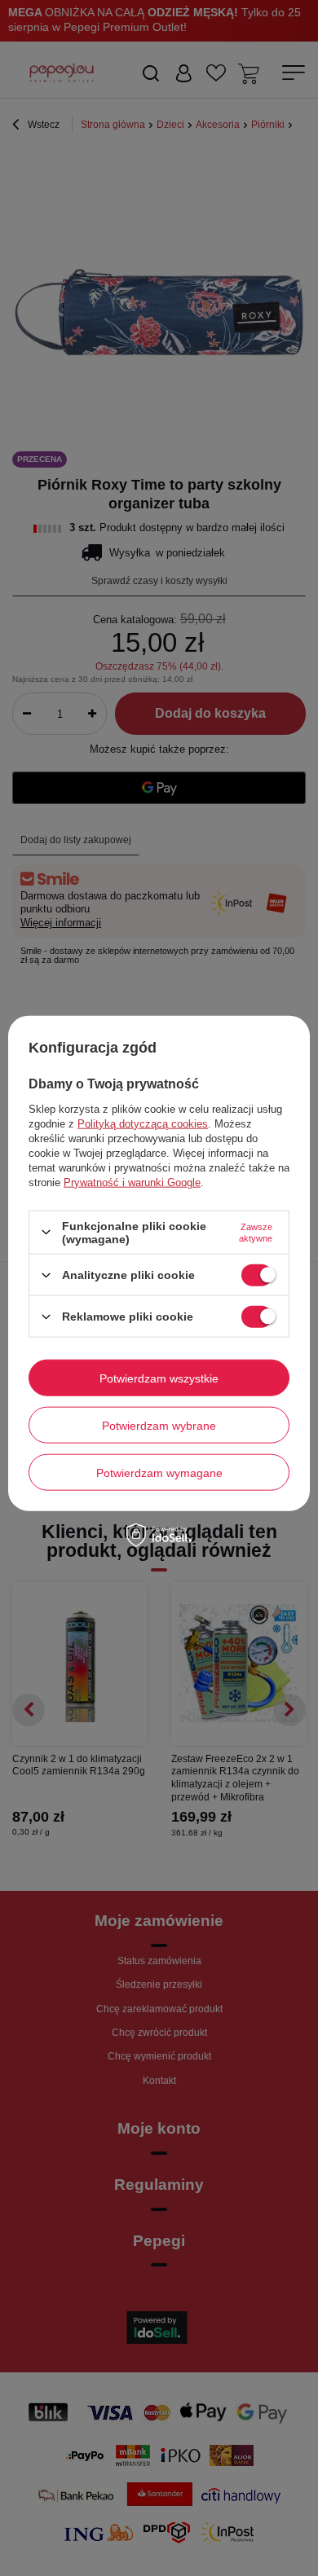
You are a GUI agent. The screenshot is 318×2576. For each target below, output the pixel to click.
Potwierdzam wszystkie (159, 1378)
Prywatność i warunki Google (132, 1182)
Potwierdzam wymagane (159, 1472)
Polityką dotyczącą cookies (143, 1123)
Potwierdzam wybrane (159, 1425)
